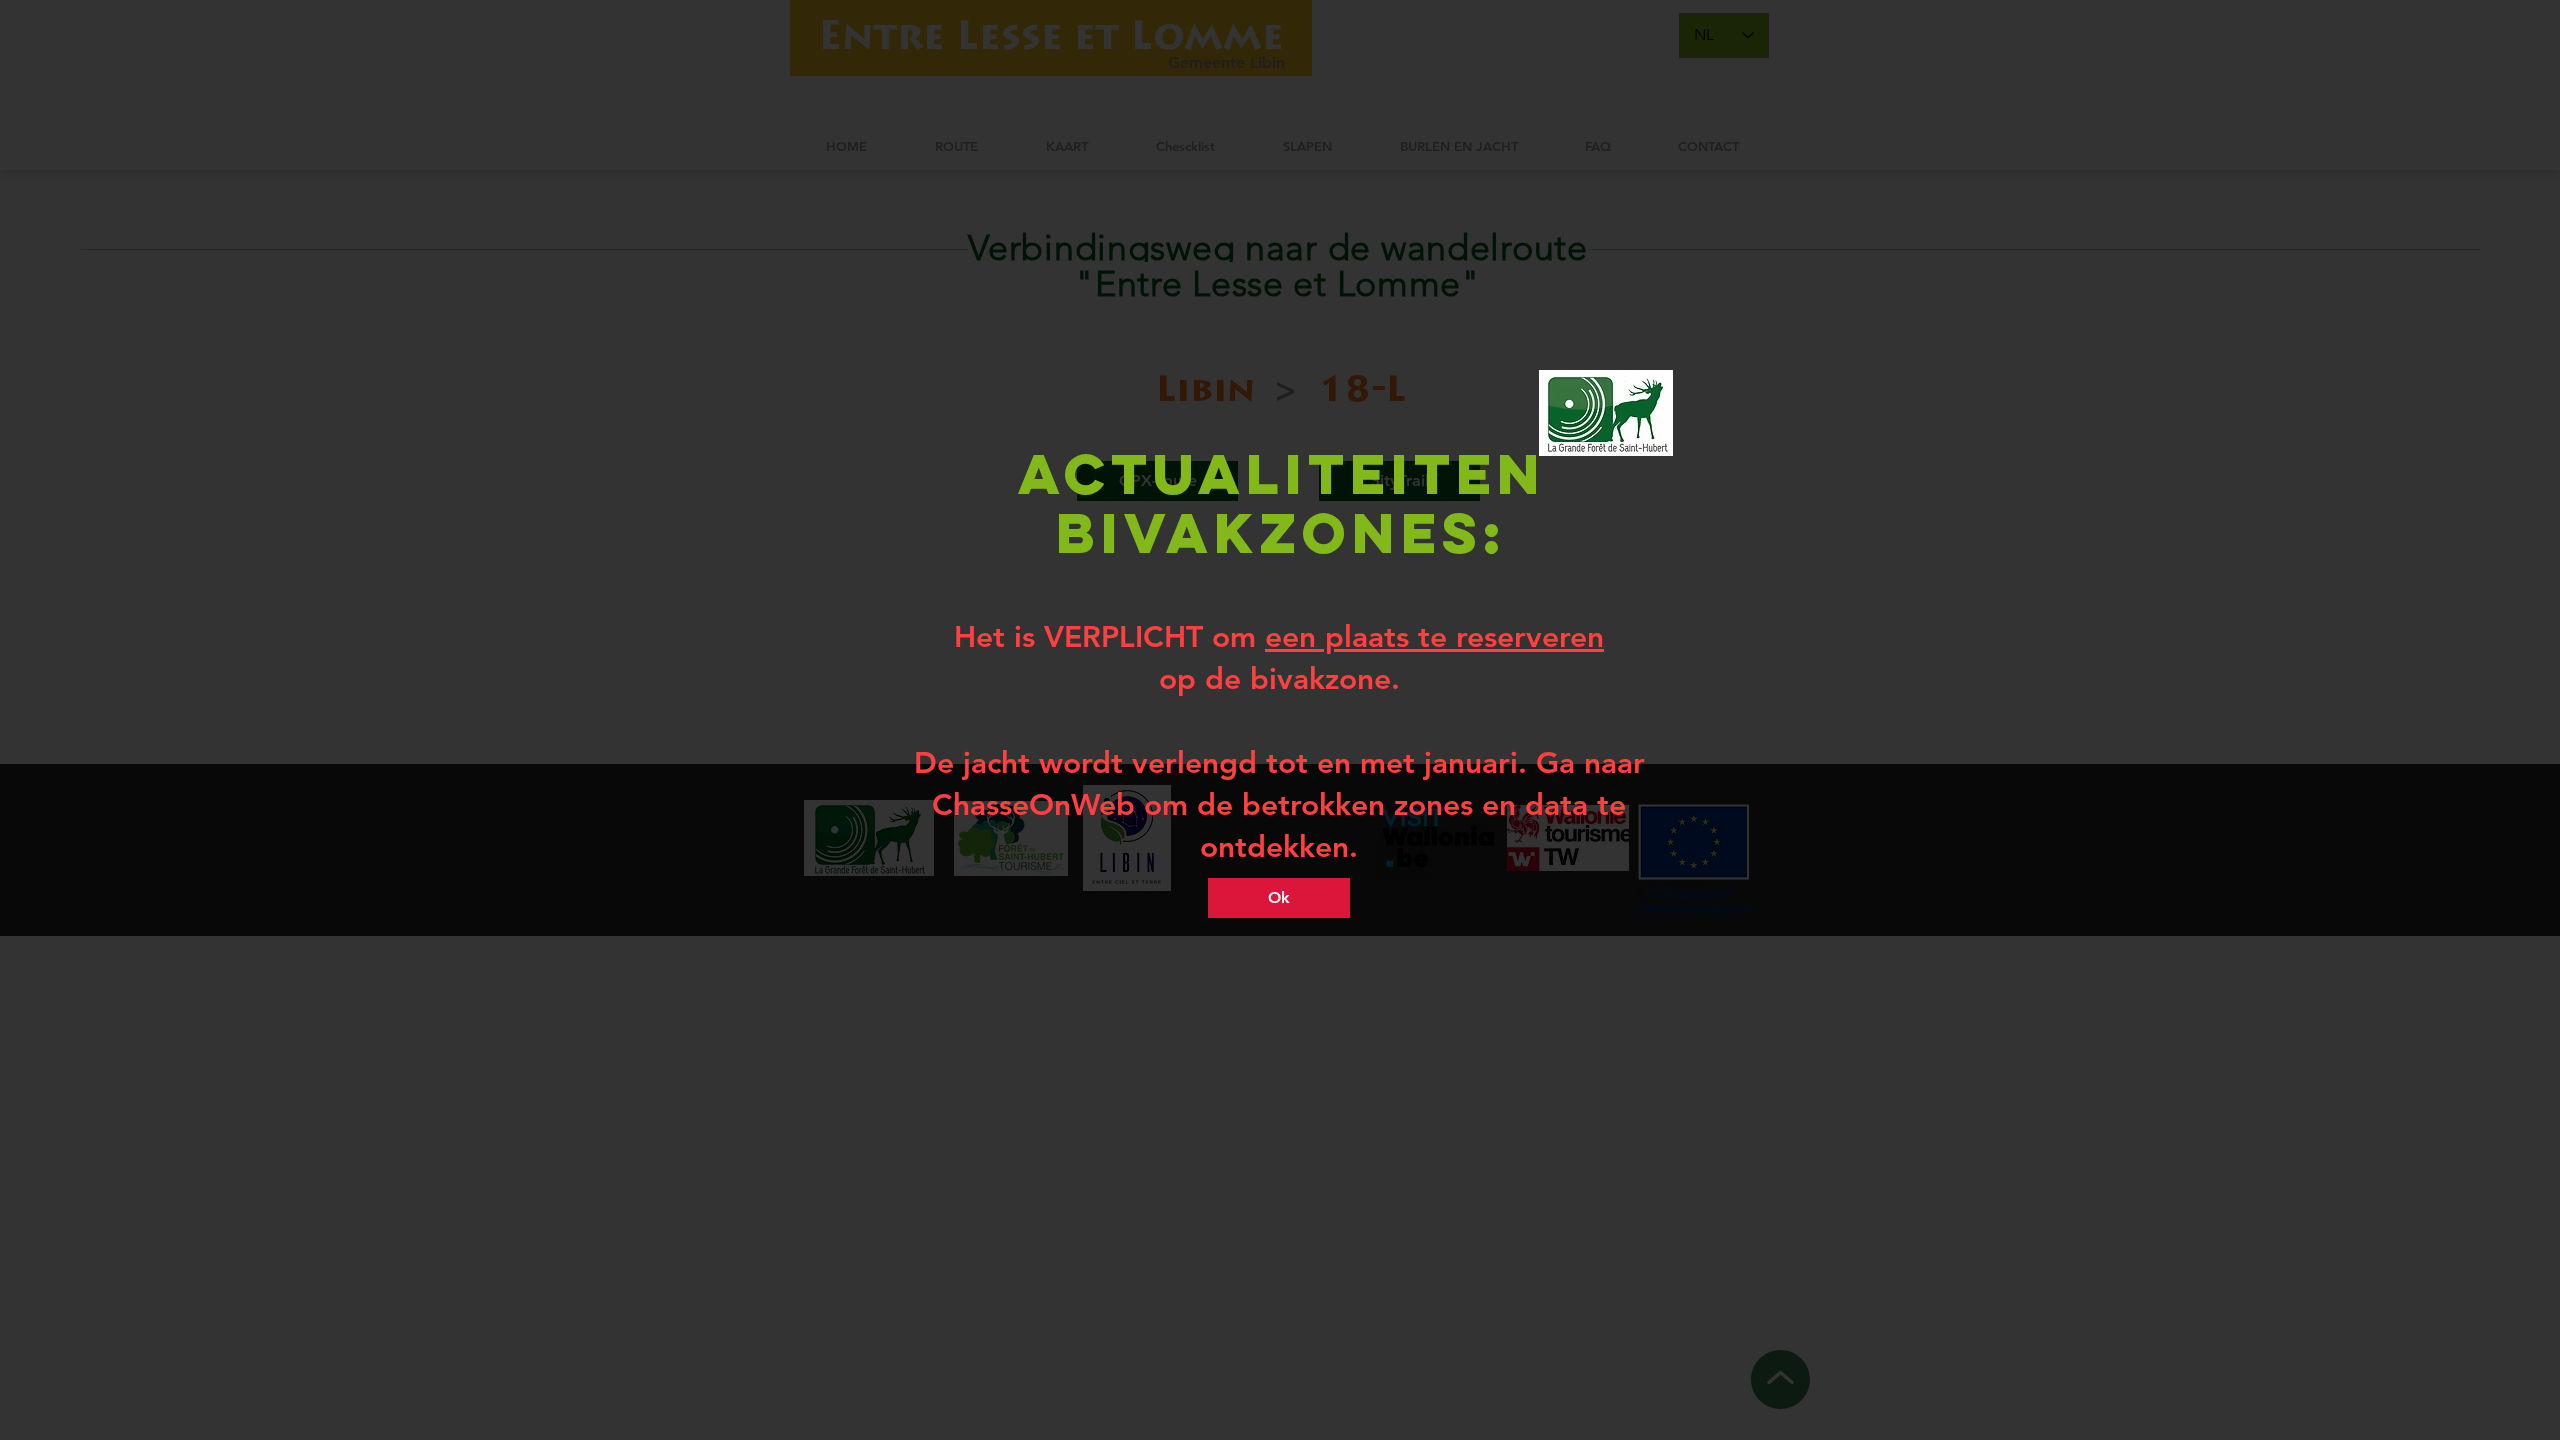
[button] (1279, 898)
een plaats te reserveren (1434, 637)
